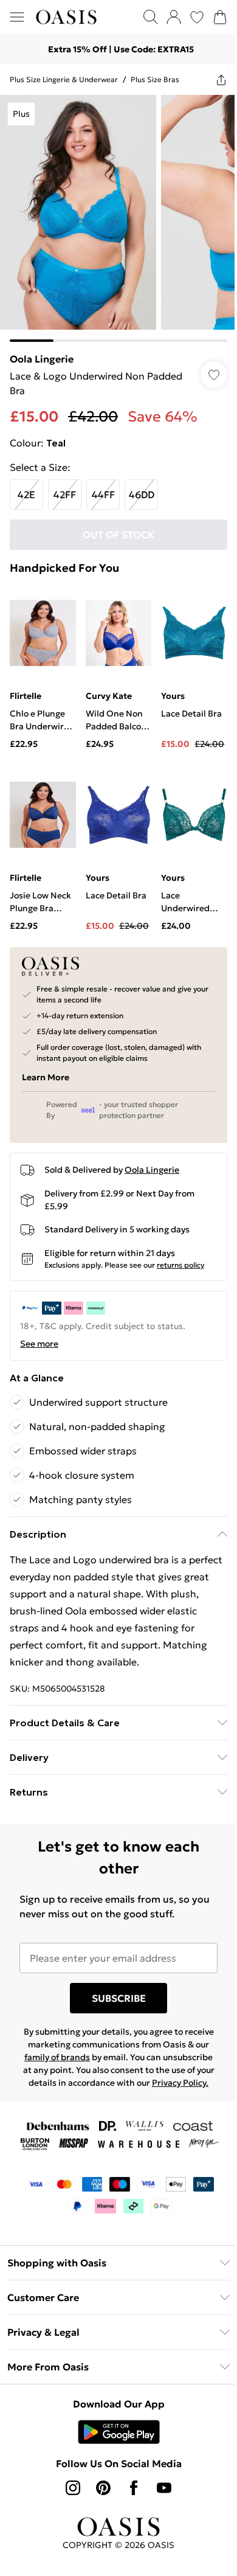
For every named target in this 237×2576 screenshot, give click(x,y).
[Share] (221, 80)
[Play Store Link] (119, 2432)
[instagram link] (73, 2488)
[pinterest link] (103, 2488)
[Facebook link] (134, 2488)
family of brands (57, 2057)
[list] (118, 218)
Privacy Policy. (180, 2083)
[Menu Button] (17, 17)
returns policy (180, 1265)
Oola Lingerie (42, 359)
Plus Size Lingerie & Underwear (64, 79)
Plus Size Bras (155, 79)
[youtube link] (164, 2488)
